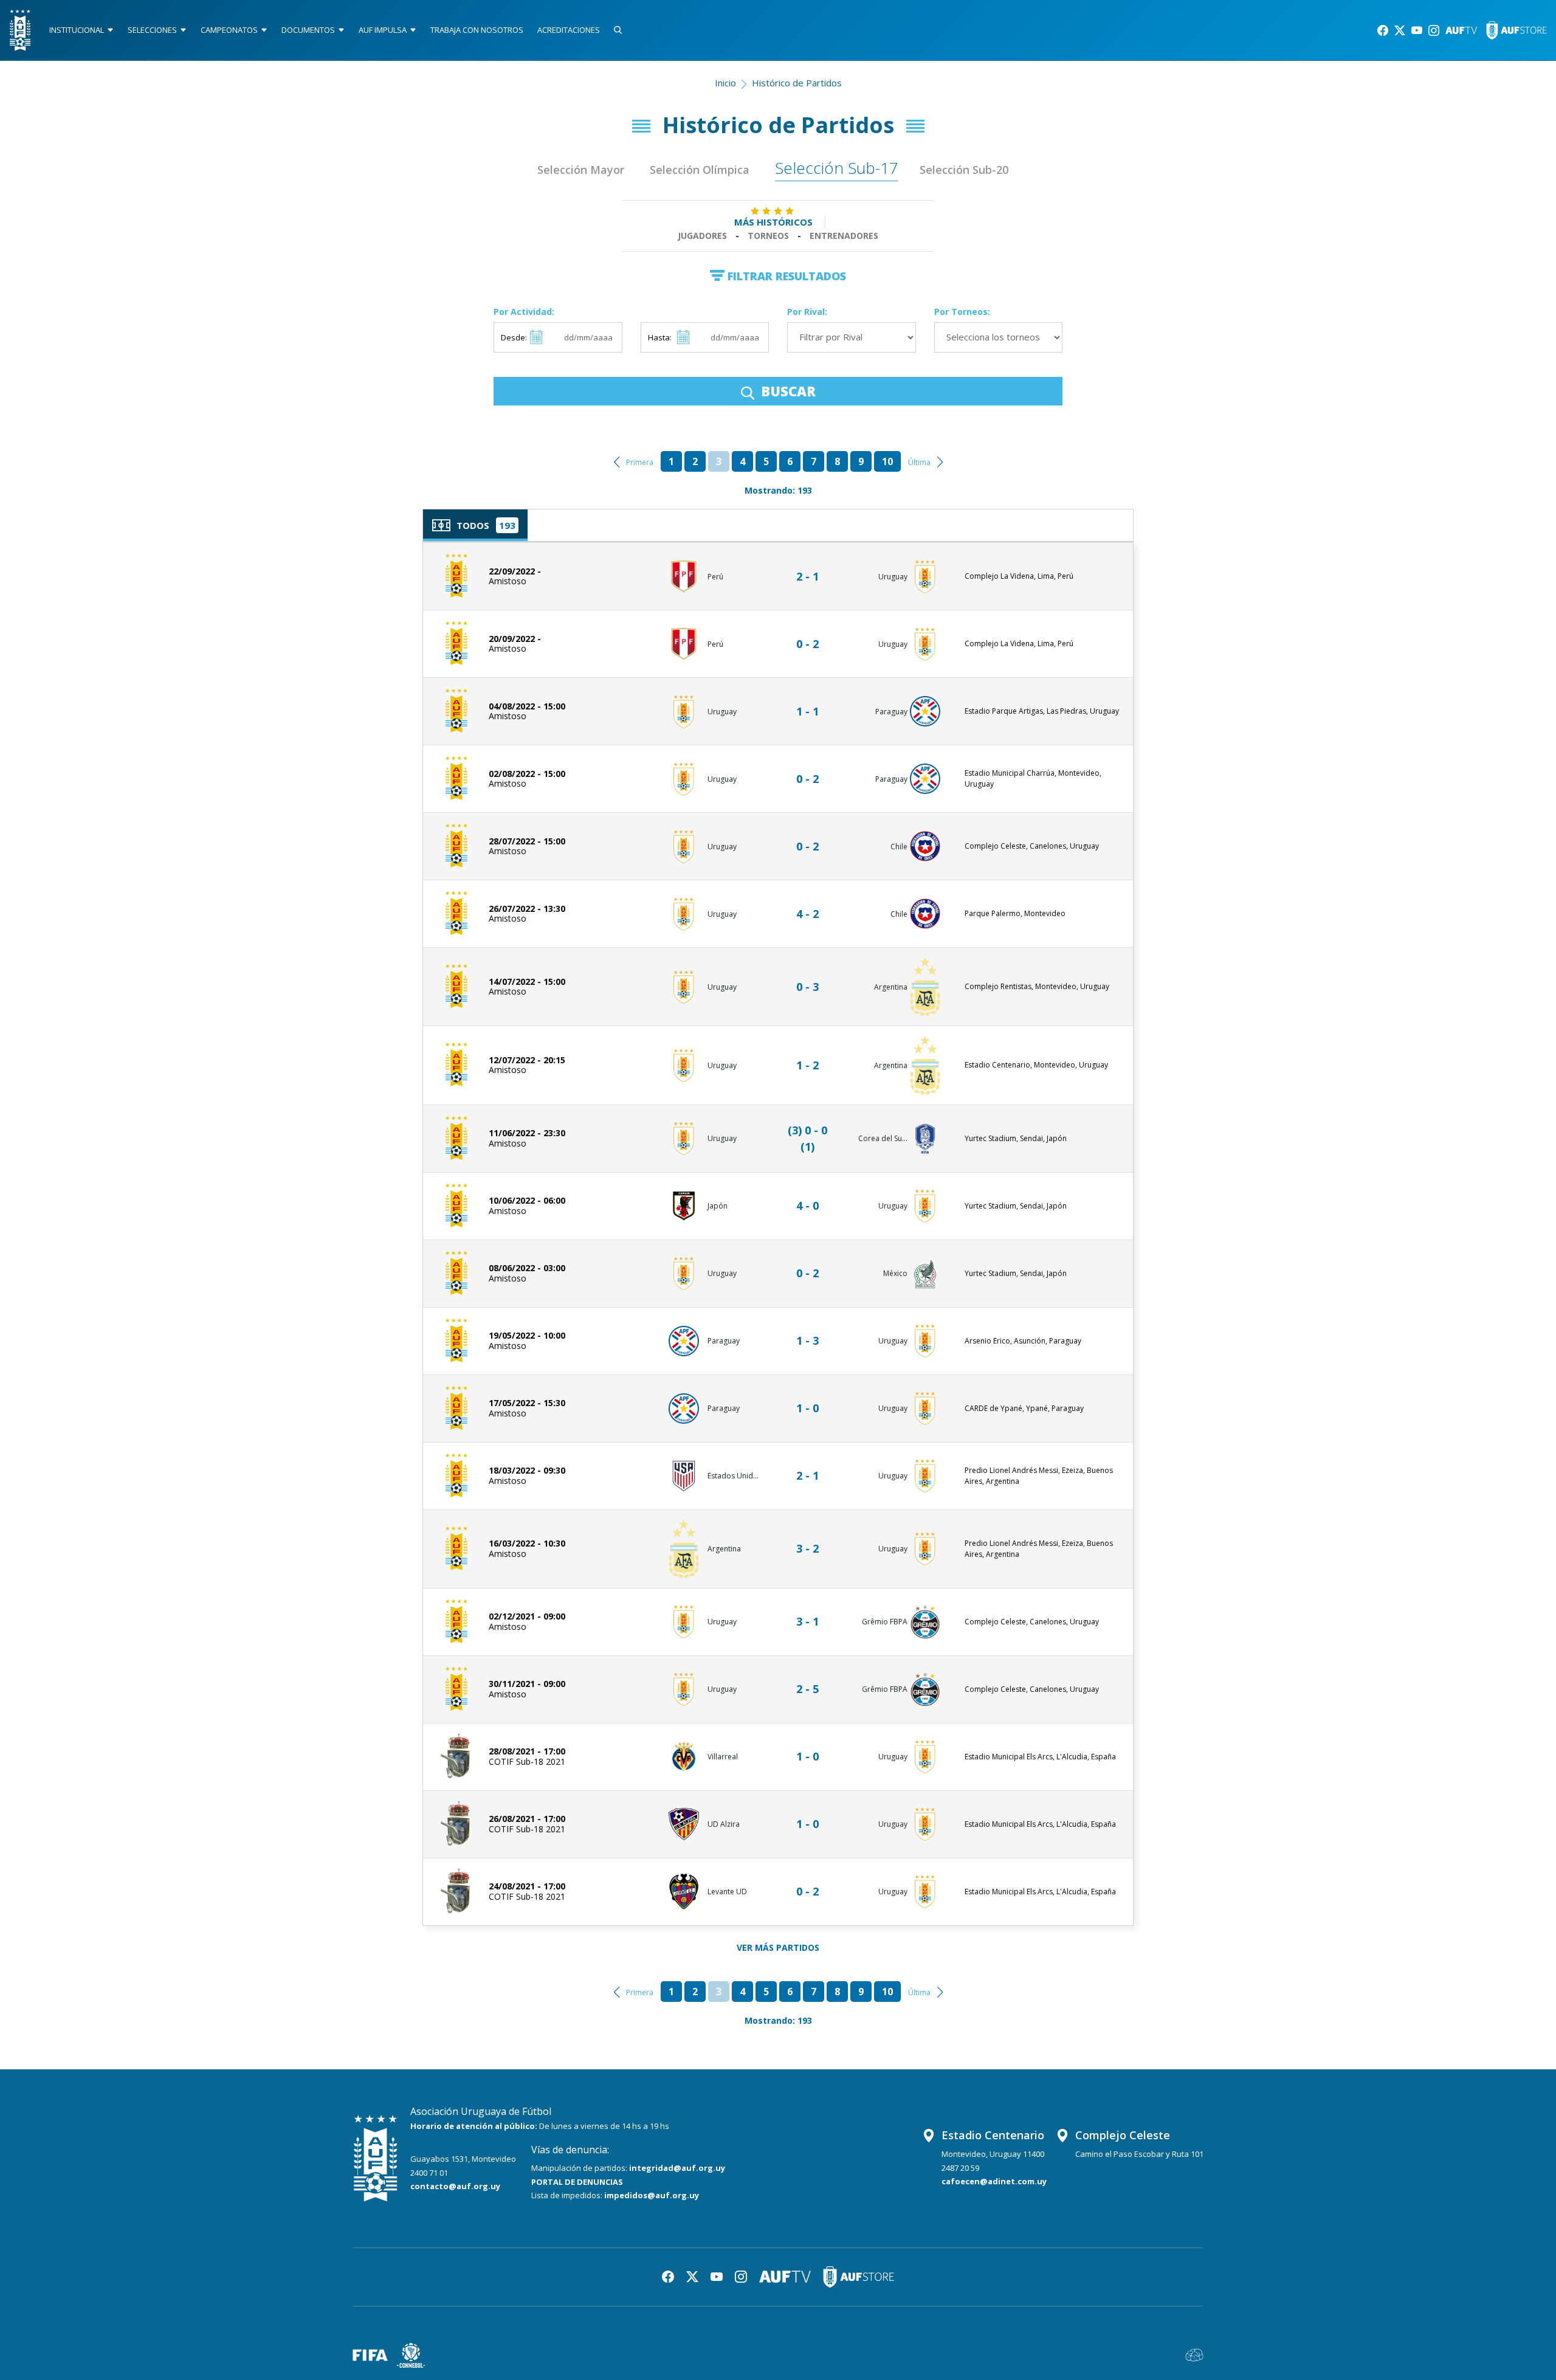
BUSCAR (787, 391)
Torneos (768, 236)
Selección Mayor (581, 170)
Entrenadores (844, 236)
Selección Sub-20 (964, 170)
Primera (640, 462)
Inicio (725, 83)
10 (887, 461)
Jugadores (702, 236)
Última (919, 462)
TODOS (473, 525)
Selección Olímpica (700, 170)
